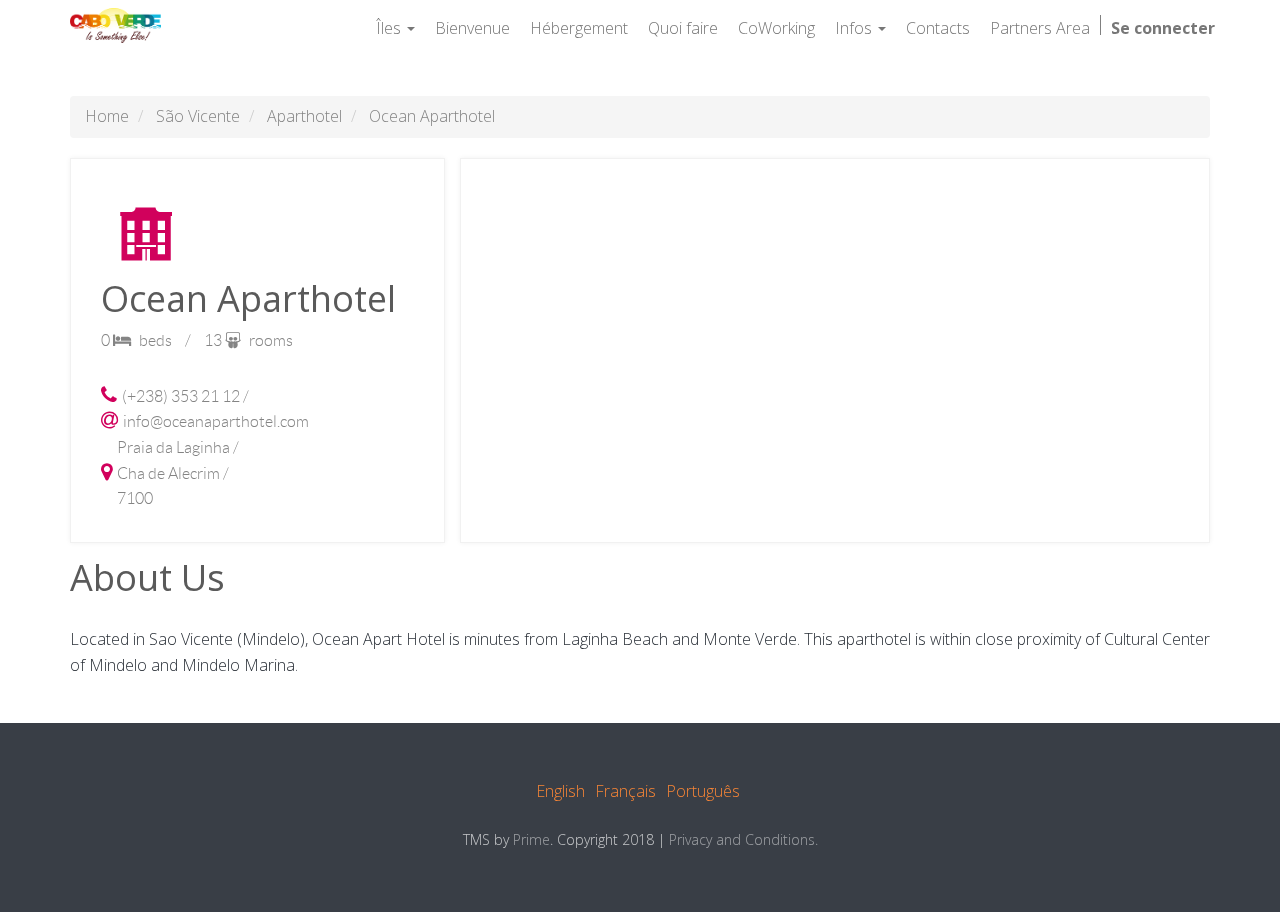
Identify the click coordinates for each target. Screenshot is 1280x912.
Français (625, 791)
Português (703, 791)
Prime (531, 839)
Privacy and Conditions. (743, 839)
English (560, 791)
